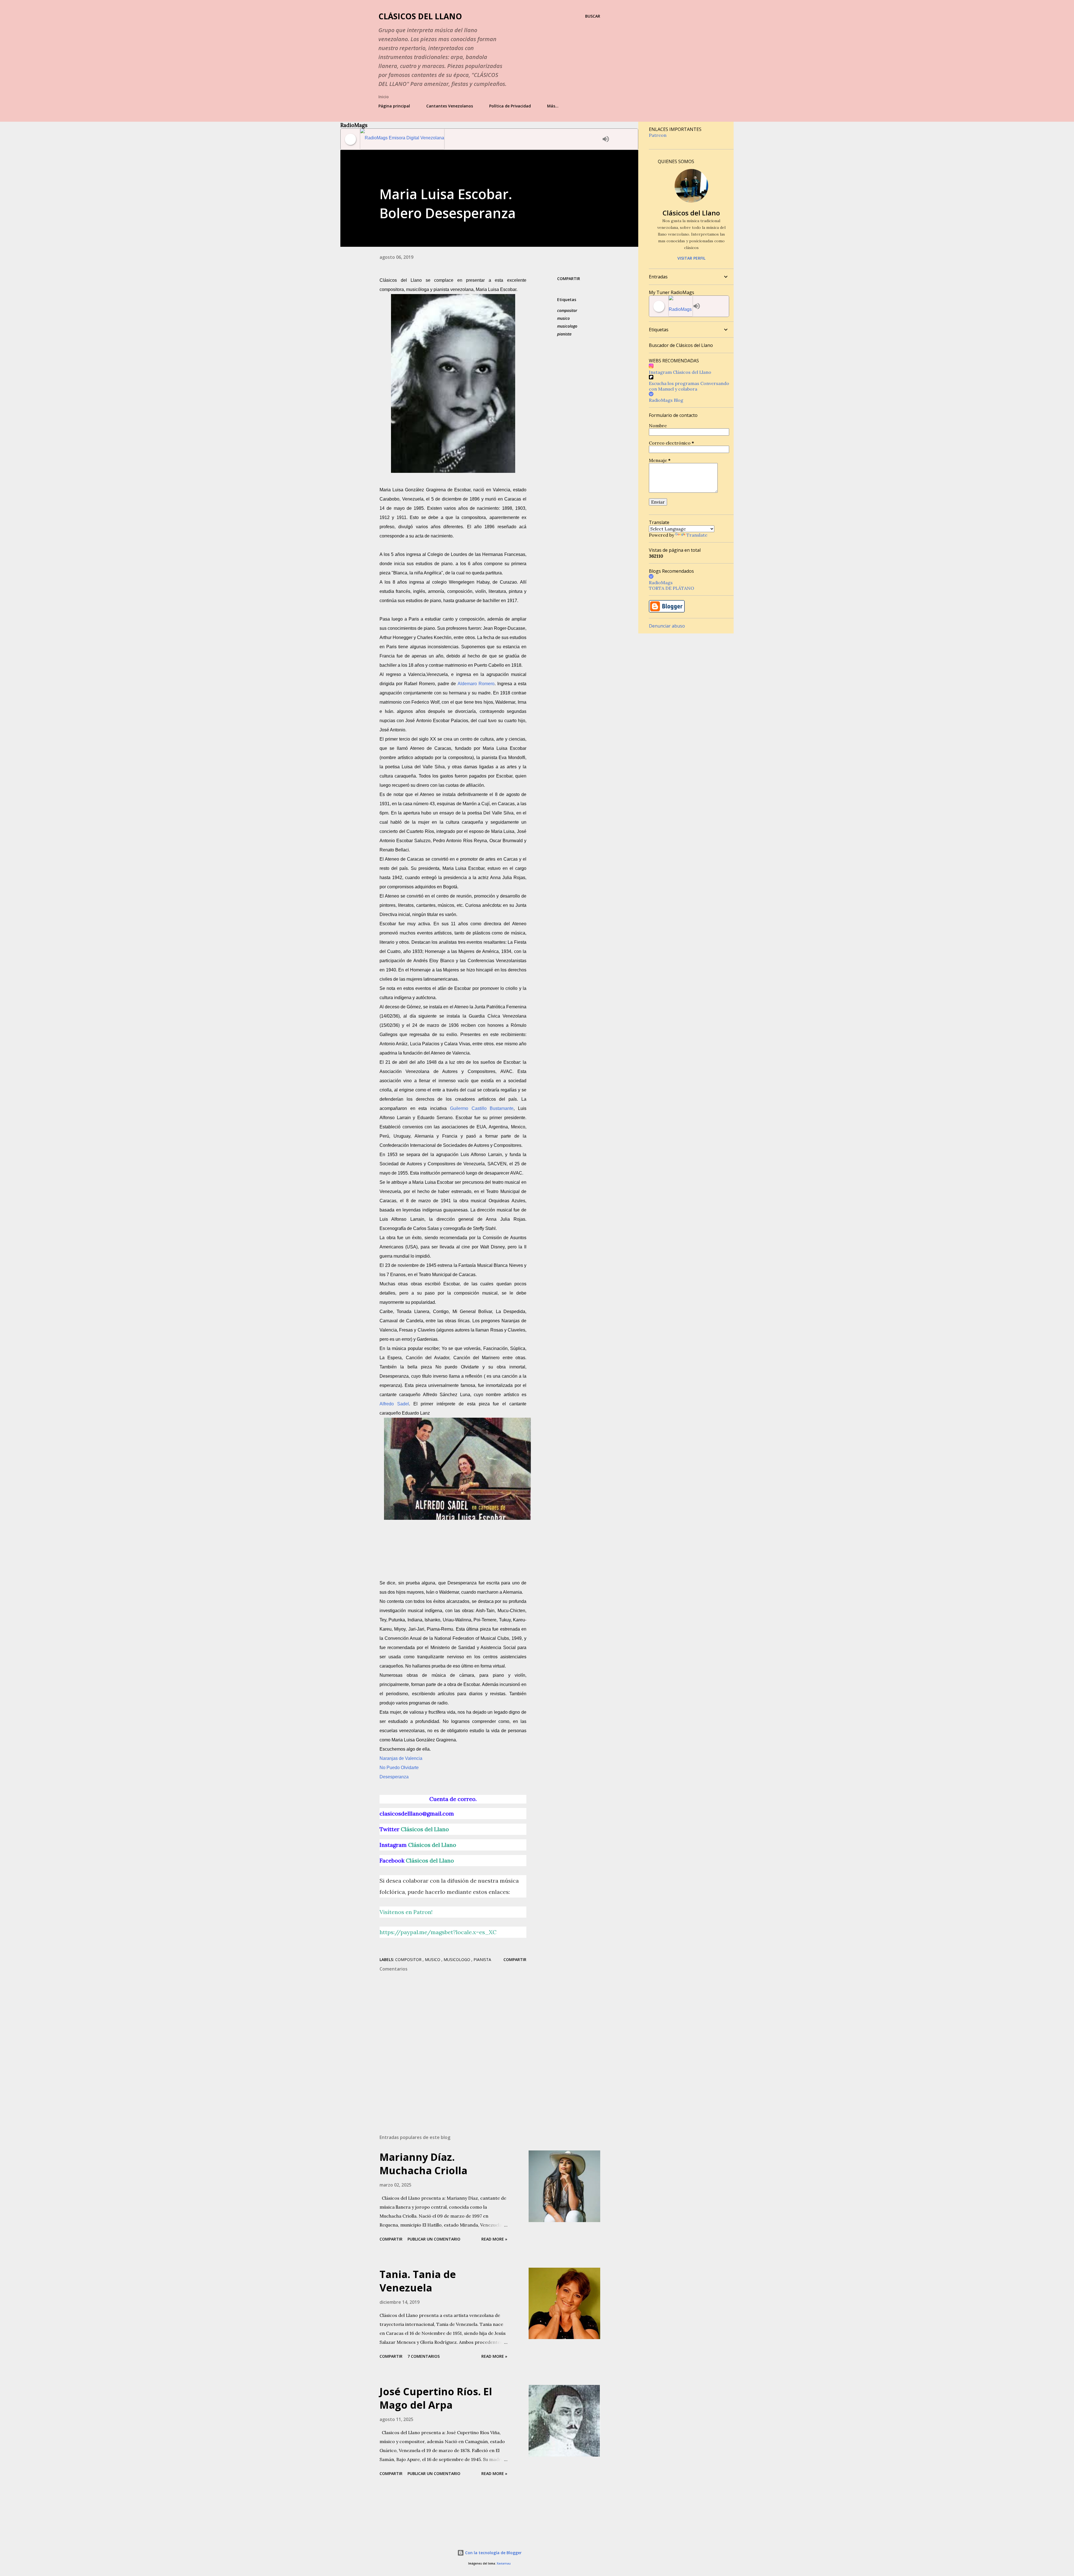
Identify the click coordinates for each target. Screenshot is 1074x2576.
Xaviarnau (504, 2564)
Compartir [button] (569, 279)
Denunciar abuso (667, 626)
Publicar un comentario (434, 2239)
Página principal (394, 106)
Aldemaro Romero (476, 684)
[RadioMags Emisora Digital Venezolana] (480, 139)
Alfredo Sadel (394, 1404)
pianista (564, 334)
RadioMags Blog (666, 400)
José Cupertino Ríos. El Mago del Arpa (436, 2398)
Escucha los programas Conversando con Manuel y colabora (689, 386)
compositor (567, 310)
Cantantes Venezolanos (450, 106)
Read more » (494, 2239)
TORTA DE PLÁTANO (672, 588)
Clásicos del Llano (420, 16)
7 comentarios (424, 2356)
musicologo (567, 326)
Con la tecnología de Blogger (493, 2553)
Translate (697, 535)
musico (563, 318)
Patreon (658, 135)
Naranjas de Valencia (401, 1758)
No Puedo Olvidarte (399, 1768)
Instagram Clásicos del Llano (680, 372)
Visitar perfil (691, 258)
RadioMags (661, 583)
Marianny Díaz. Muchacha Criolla (423, 2164)
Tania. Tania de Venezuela (418, 2281)
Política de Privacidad (510, 106)
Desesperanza (394, 1777)
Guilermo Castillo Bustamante (482, 1108)
